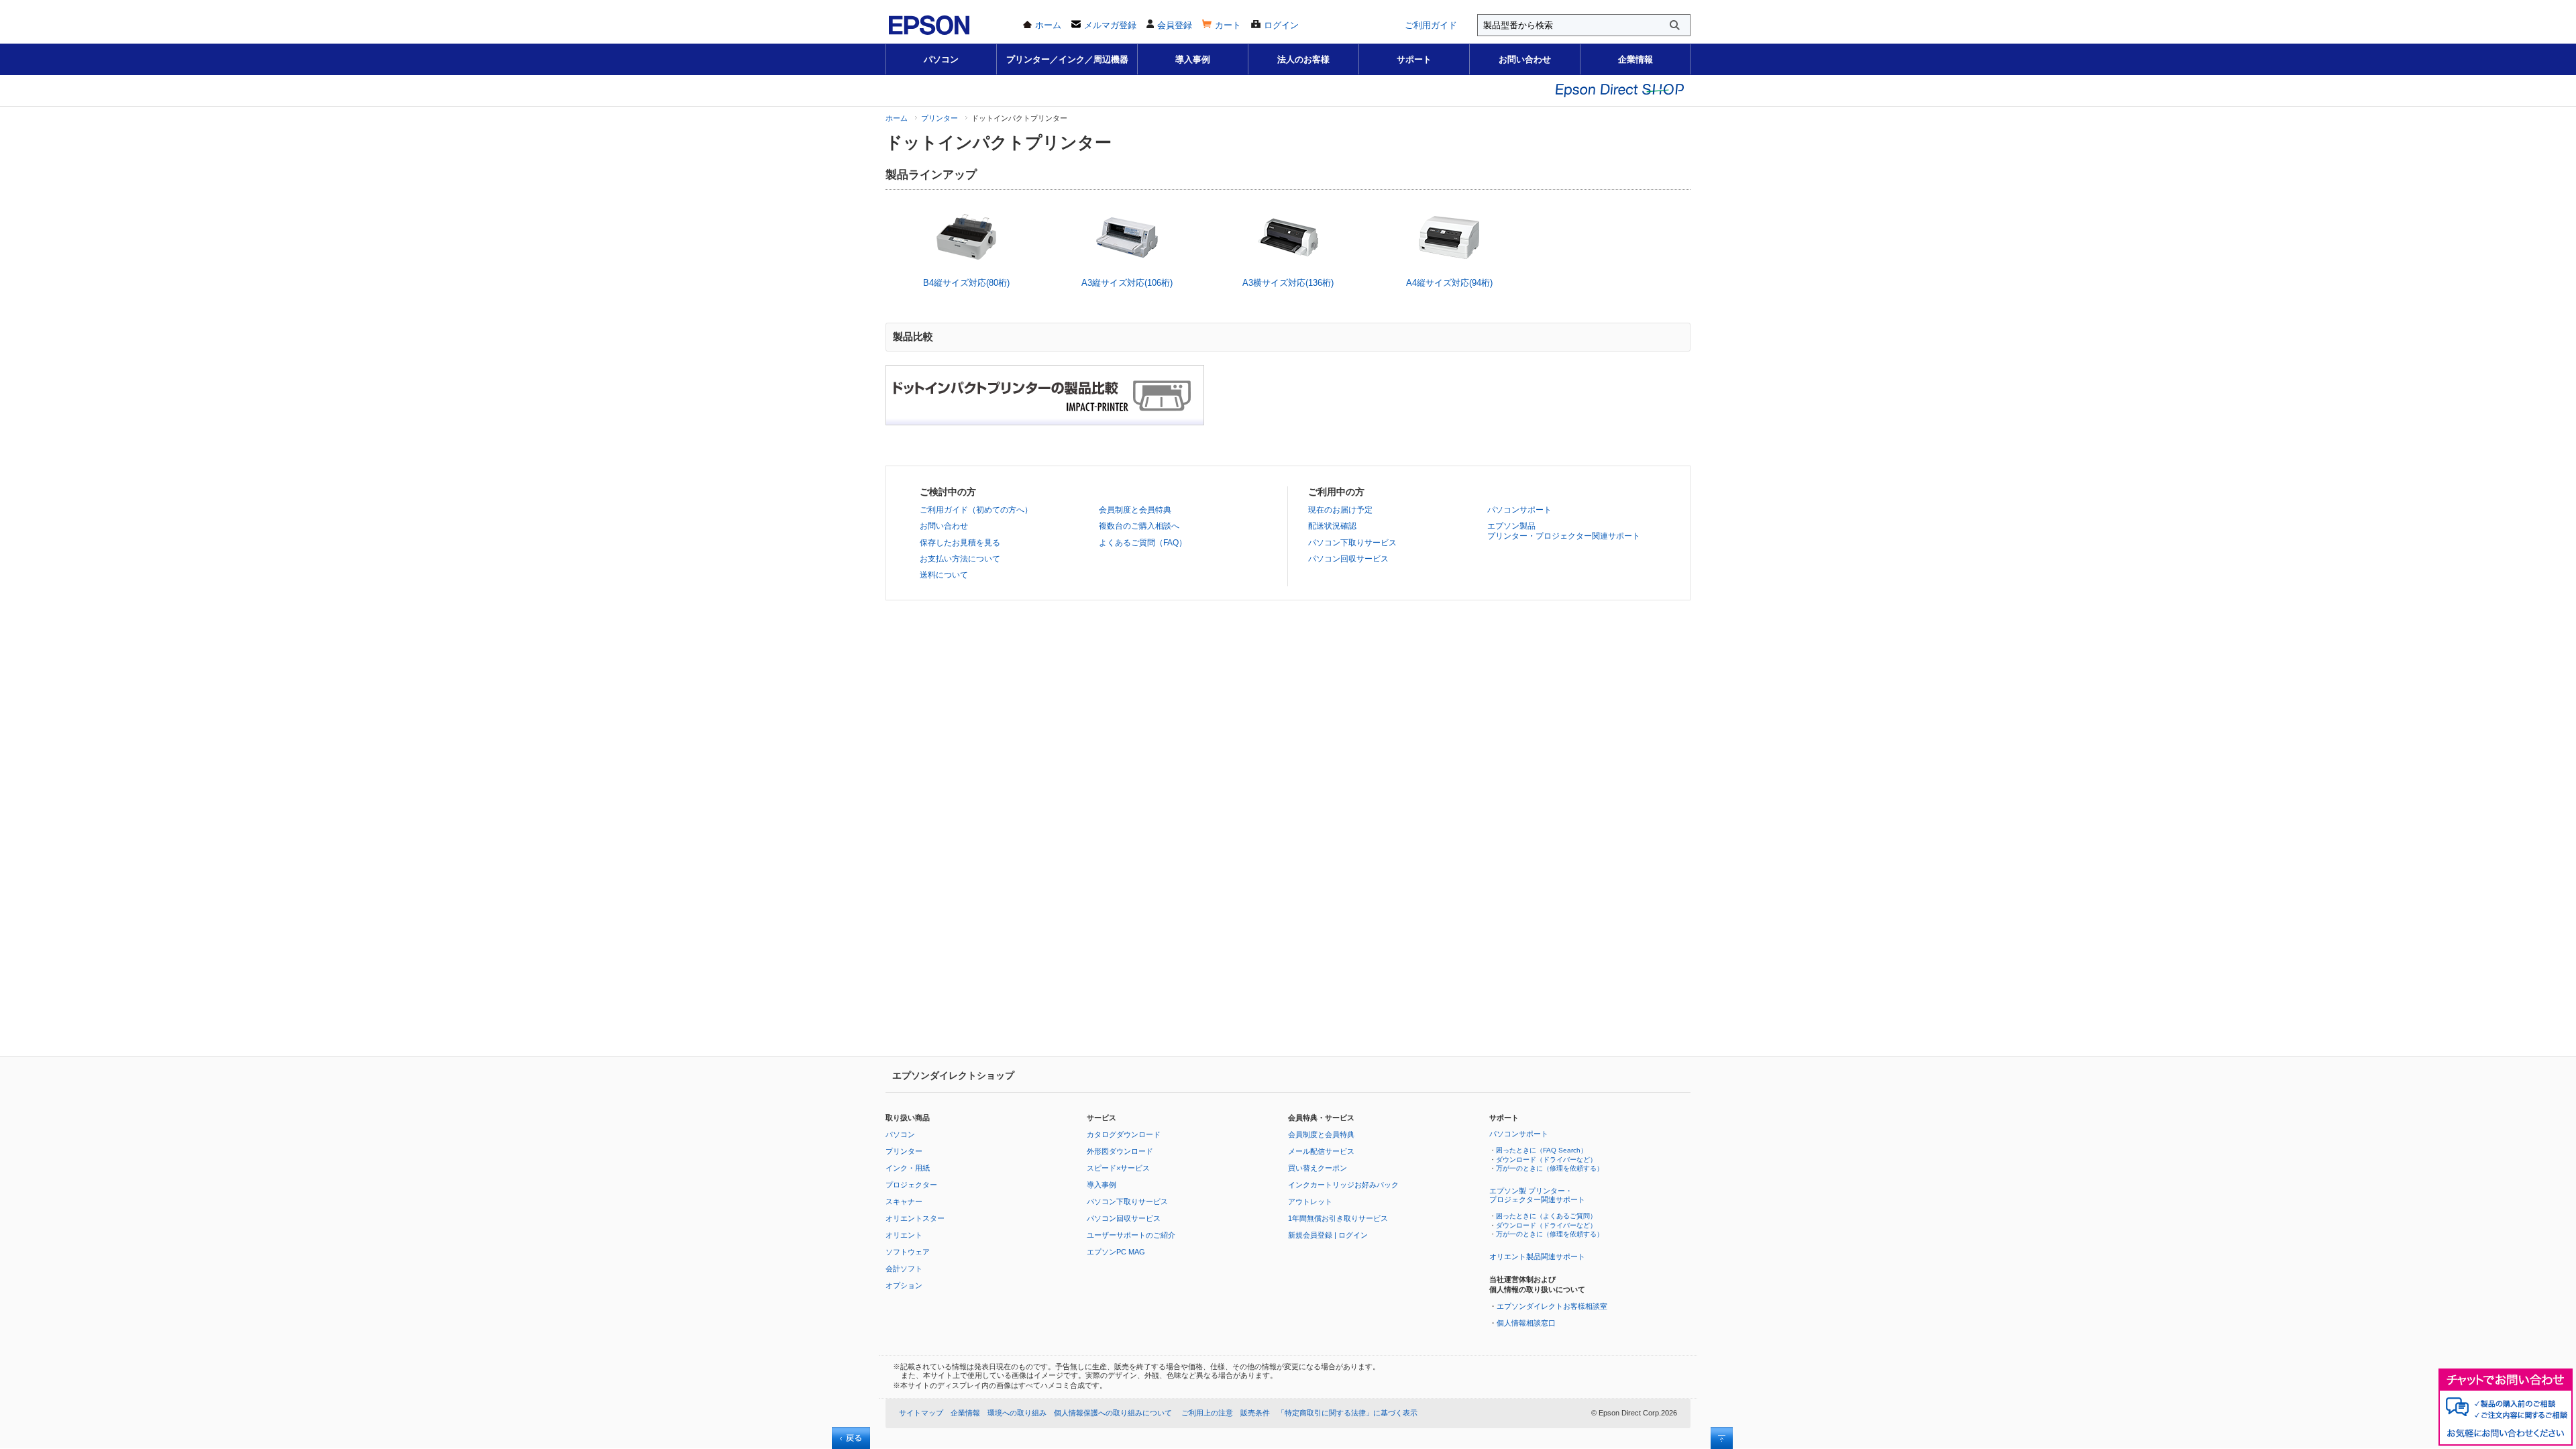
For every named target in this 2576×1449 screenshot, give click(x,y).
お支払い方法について (960, 559)
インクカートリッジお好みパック (1343, 1185)
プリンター (940, 118)
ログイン (1281, 25)
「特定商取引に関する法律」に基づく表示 (1347, 1413)
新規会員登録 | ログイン (1328, 1235)
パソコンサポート (1519, 510)
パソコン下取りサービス (1352, 543)
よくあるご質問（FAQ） (1143, 543)
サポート (1414, 59)
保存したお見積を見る (960, 543)
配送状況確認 (1332, 526)
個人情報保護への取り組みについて (1113, 1413)
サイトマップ (921, 1413)
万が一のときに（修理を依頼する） (1550, 1168)
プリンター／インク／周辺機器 (1067, 59)
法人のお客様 (1303, 59)
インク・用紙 (908, 1168)
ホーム (1048, 25)
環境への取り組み (1017, 1413)
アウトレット (1310, 1201)
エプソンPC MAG (1116, 1252)
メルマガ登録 (1110, 25)
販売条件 (1255, 1413)
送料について (944, 575)
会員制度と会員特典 (1135, 510)
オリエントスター (915, 1218)
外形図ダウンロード (1120, 1151)
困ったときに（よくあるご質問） (1546, 1216)
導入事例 (1193, 59)
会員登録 (1175, 25)
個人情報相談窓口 (1526, 1323)
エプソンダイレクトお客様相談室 (1552, 1306)
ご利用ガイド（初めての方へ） (976, 510)
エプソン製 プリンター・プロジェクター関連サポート (1537, 1195)
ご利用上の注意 (1207, 1413)
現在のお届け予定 (1340, 510)
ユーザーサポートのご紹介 (1131, 1235)
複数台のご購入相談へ (1139, 526)
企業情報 (1635, 59)
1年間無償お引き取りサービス (1338, 1218)
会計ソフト (904, 1269)
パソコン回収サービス (1348, 559)
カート (1228, 25)
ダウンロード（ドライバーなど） (1546, 1160)
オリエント (904, 1235)
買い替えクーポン (1318, 1168)
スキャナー (904, 1201)
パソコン (941, 59)
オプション (904, 1285)
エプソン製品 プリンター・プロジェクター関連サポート (1564, 531)
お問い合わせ (1525, 59)
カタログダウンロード (1124, 1134)
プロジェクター (911, 1185)
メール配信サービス (1321, 1151)
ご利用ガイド (1431, 25)
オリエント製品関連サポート (1537, 1256)
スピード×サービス (1118, 1168)
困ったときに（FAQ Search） (1542, 1150)
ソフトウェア (908, 1252)
